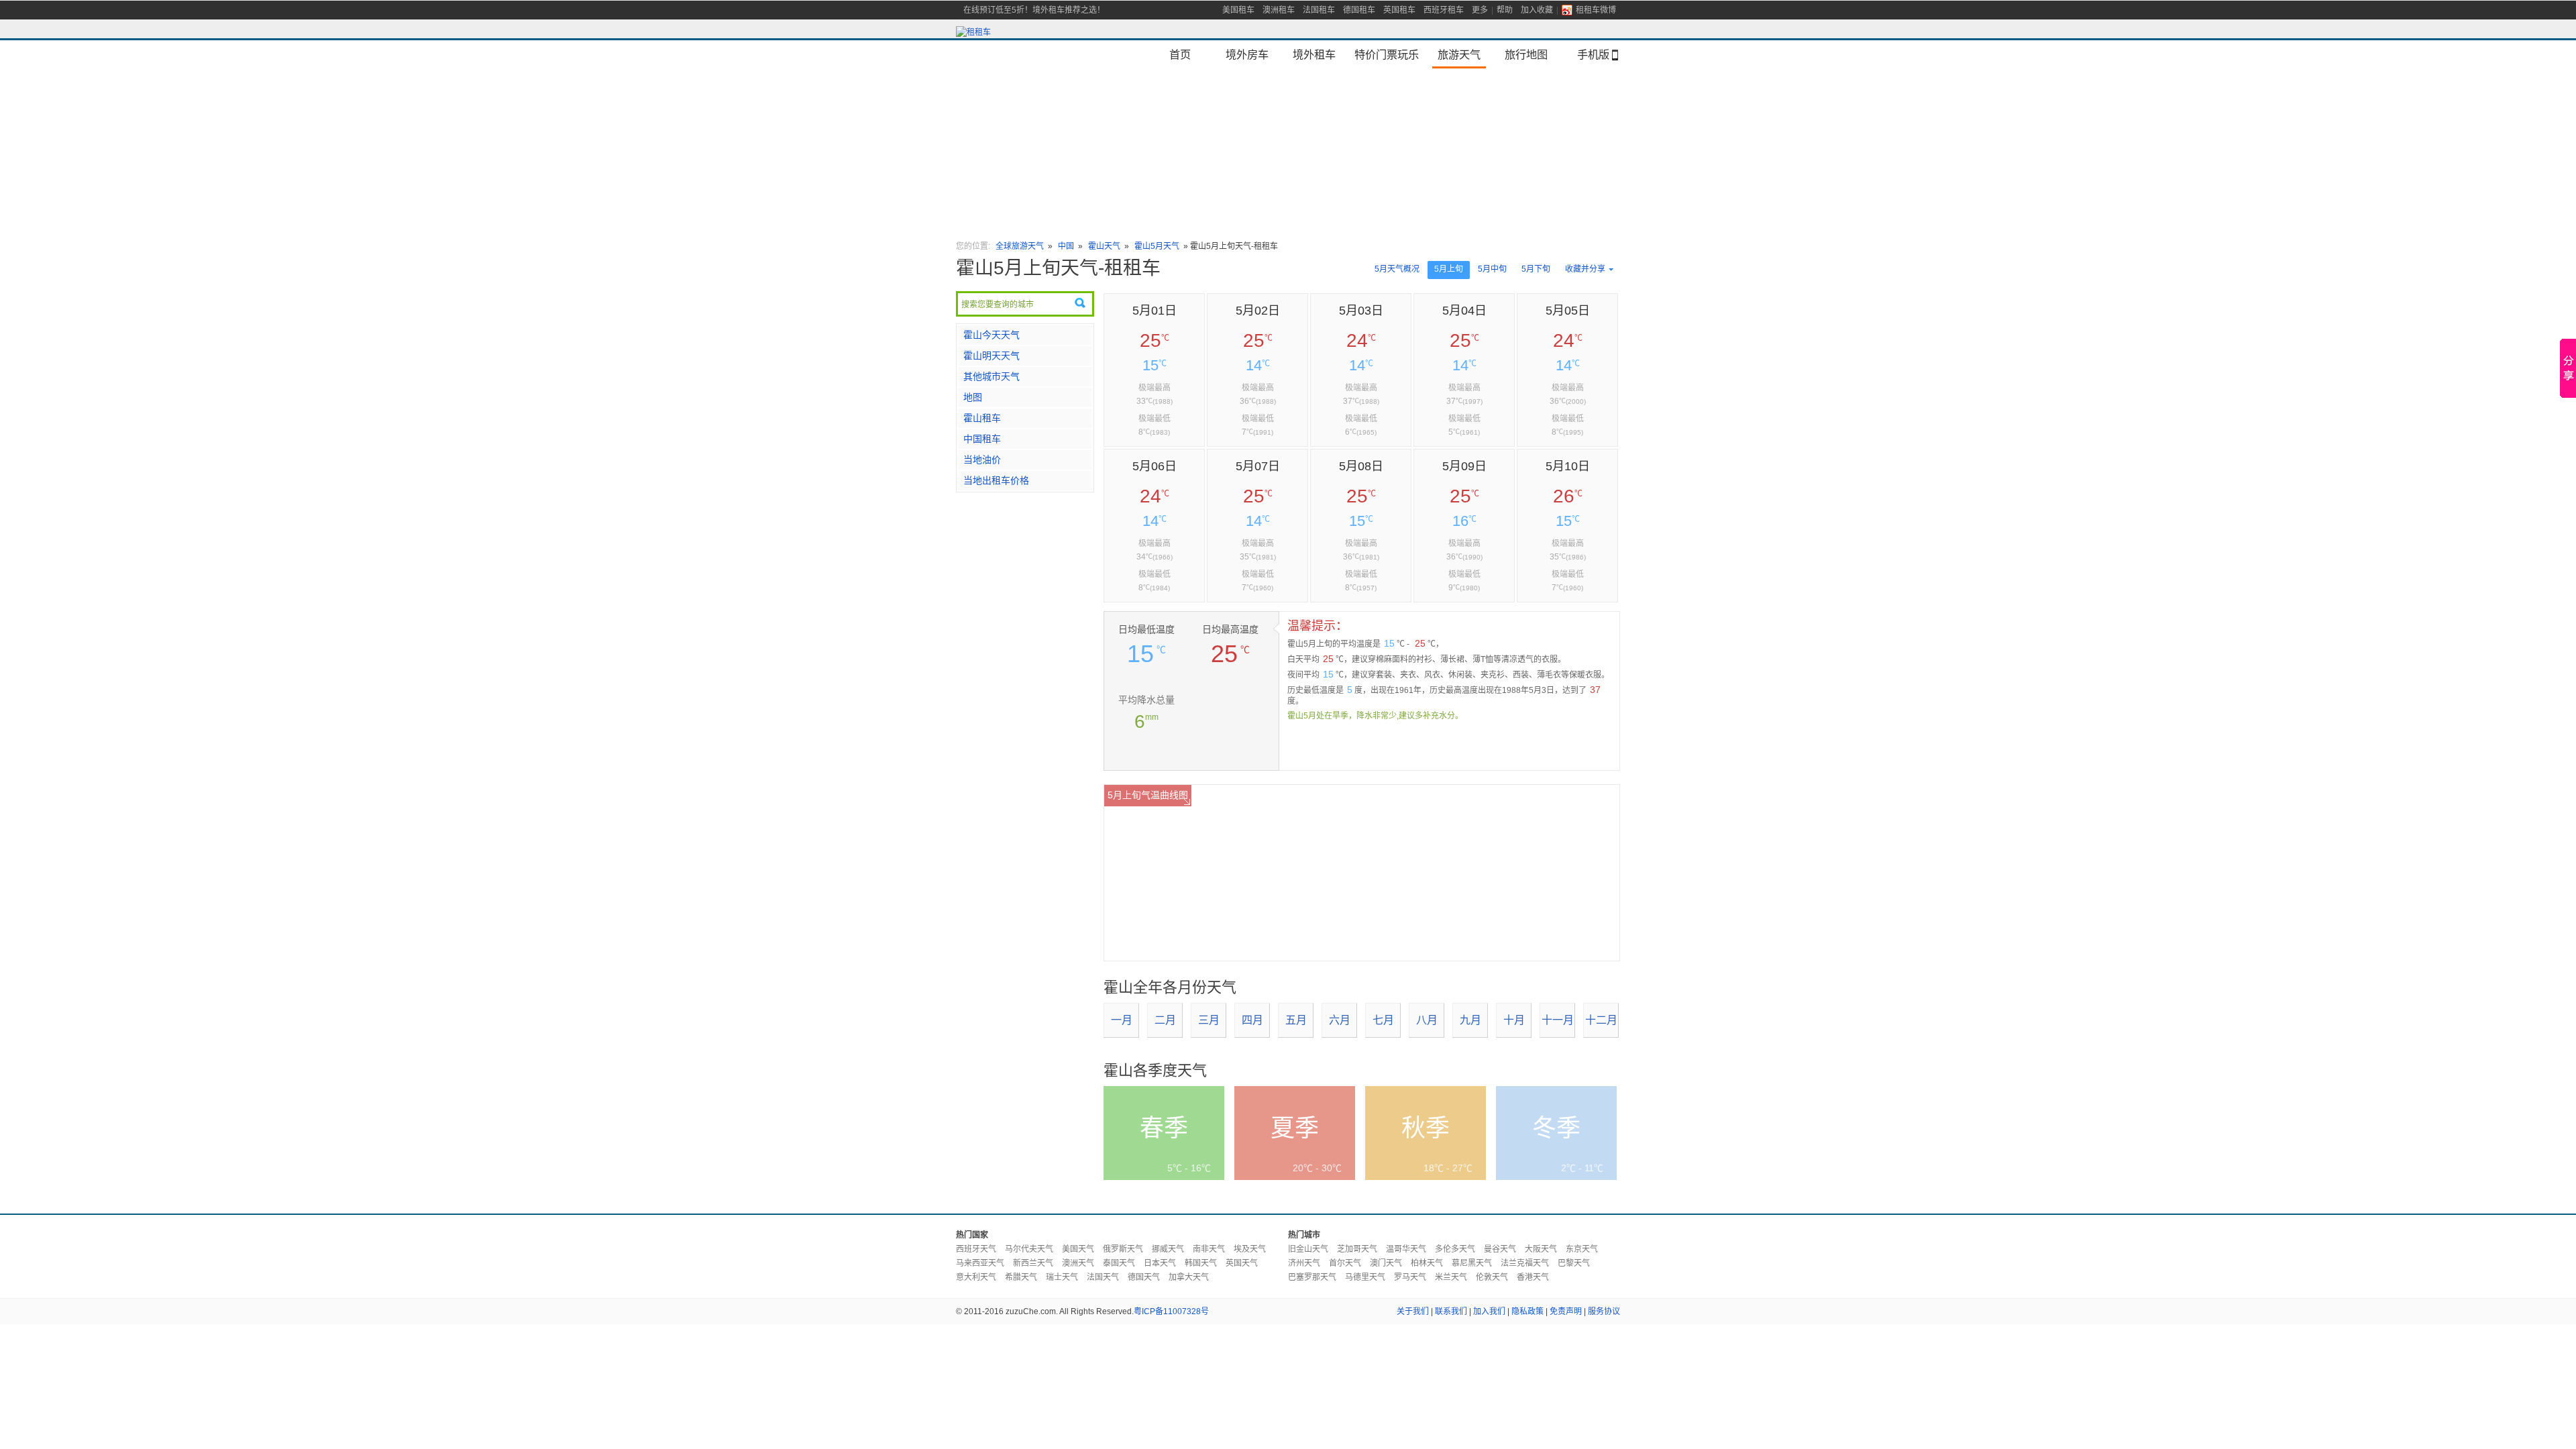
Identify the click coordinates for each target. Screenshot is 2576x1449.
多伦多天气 (1455, 1249)
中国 (1067, 246)
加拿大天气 (1189, 1277)
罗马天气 (1410, 1277)
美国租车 (1238, 10)
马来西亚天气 (980, 1263)
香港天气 (1533, 1277)
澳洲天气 (1078, 1263)
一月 (1122, 1020)
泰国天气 (1119, 1263)
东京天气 (1582, 1249)
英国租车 (1399, 10)
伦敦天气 (1492, 1277)
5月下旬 (1536, 269)
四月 (1252, 1020)
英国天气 (1242, 1263)
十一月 (1558, 1020)
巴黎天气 (1574, 1263)
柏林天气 (1427, 1263)
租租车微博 (1596, 10)
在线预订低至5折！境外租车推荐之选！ (1034, 10)
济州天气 (1304, 1263)
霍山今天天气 (991, 335)
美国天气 (1078, 1249)
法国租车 (1319, 10)
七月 (1383, 1020)
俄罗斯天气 (1123, 1249)
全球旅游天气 (1020, 246)
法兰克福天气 (1525, 1263)
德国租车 (1359, 10)
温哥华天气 (1406, 1249)
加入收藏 (1537, 10)
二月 (1165, 1020)
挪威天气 (1168, 1249)
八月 (1427, 1020)
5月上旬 (1449, 269)
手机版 (1593, 54)
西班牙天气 (976, 1249)
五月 (1296, 1020)
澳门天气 (1386, 1263)
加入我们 (1489, 1311)
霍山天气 (1104, 246)
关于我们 (1413, 1311)
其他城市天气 (991, 376)
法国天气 (1103, 1277)
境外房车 (1247, 54)
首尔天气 (1345, 1263)
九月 (1470, 1020)
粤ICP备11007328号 (1171, 1311)
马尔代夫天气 (1029, 1249)
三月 (1209, 1020)
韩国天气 (1201, 1263)
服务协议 (1604, 1311)
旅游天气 (1459, 54)
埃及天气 (1250, 1249)
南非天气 (1209, 1249)
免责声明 (1566, 1311)
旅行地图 (1526, 54)
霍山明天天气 (991, 356)
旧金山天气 (1308, 1249)
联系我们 (1451, 1311)
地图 (973, 397)
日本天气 (1160, 1263)
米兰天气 (1451, 1277)
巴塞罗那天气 (1312, 1277)
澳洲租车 (1279, 10)
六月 (1340, 1020)
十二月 (1601, 1020)
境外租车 (1314, 54)
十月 (1514, 1020)
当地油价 (982, 460)
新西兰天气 (1033, 1263)
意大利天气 (976, 1277)
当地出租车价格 (996, 480)
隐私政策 (1527, 1311)
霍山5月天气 (1157, 246)
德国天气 (1144, 1277)
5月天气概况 (1397, 269)
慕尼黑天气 (1472, 1263)
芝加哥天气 (1357, 1249)
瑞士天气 (1062, 1277)
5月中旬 (1492, 269)
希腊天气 (1021, 1277)
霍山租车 (982, 418)
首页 (1180, 54)
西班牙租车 (1444, 10)
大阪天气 (1541, 1249)
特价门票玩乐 (1387, 54)
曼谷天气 (1500, 1249)
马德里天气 (1365, 1277)
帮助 (1505, 10)
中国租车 (982, 439)
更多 (1480, 10)
